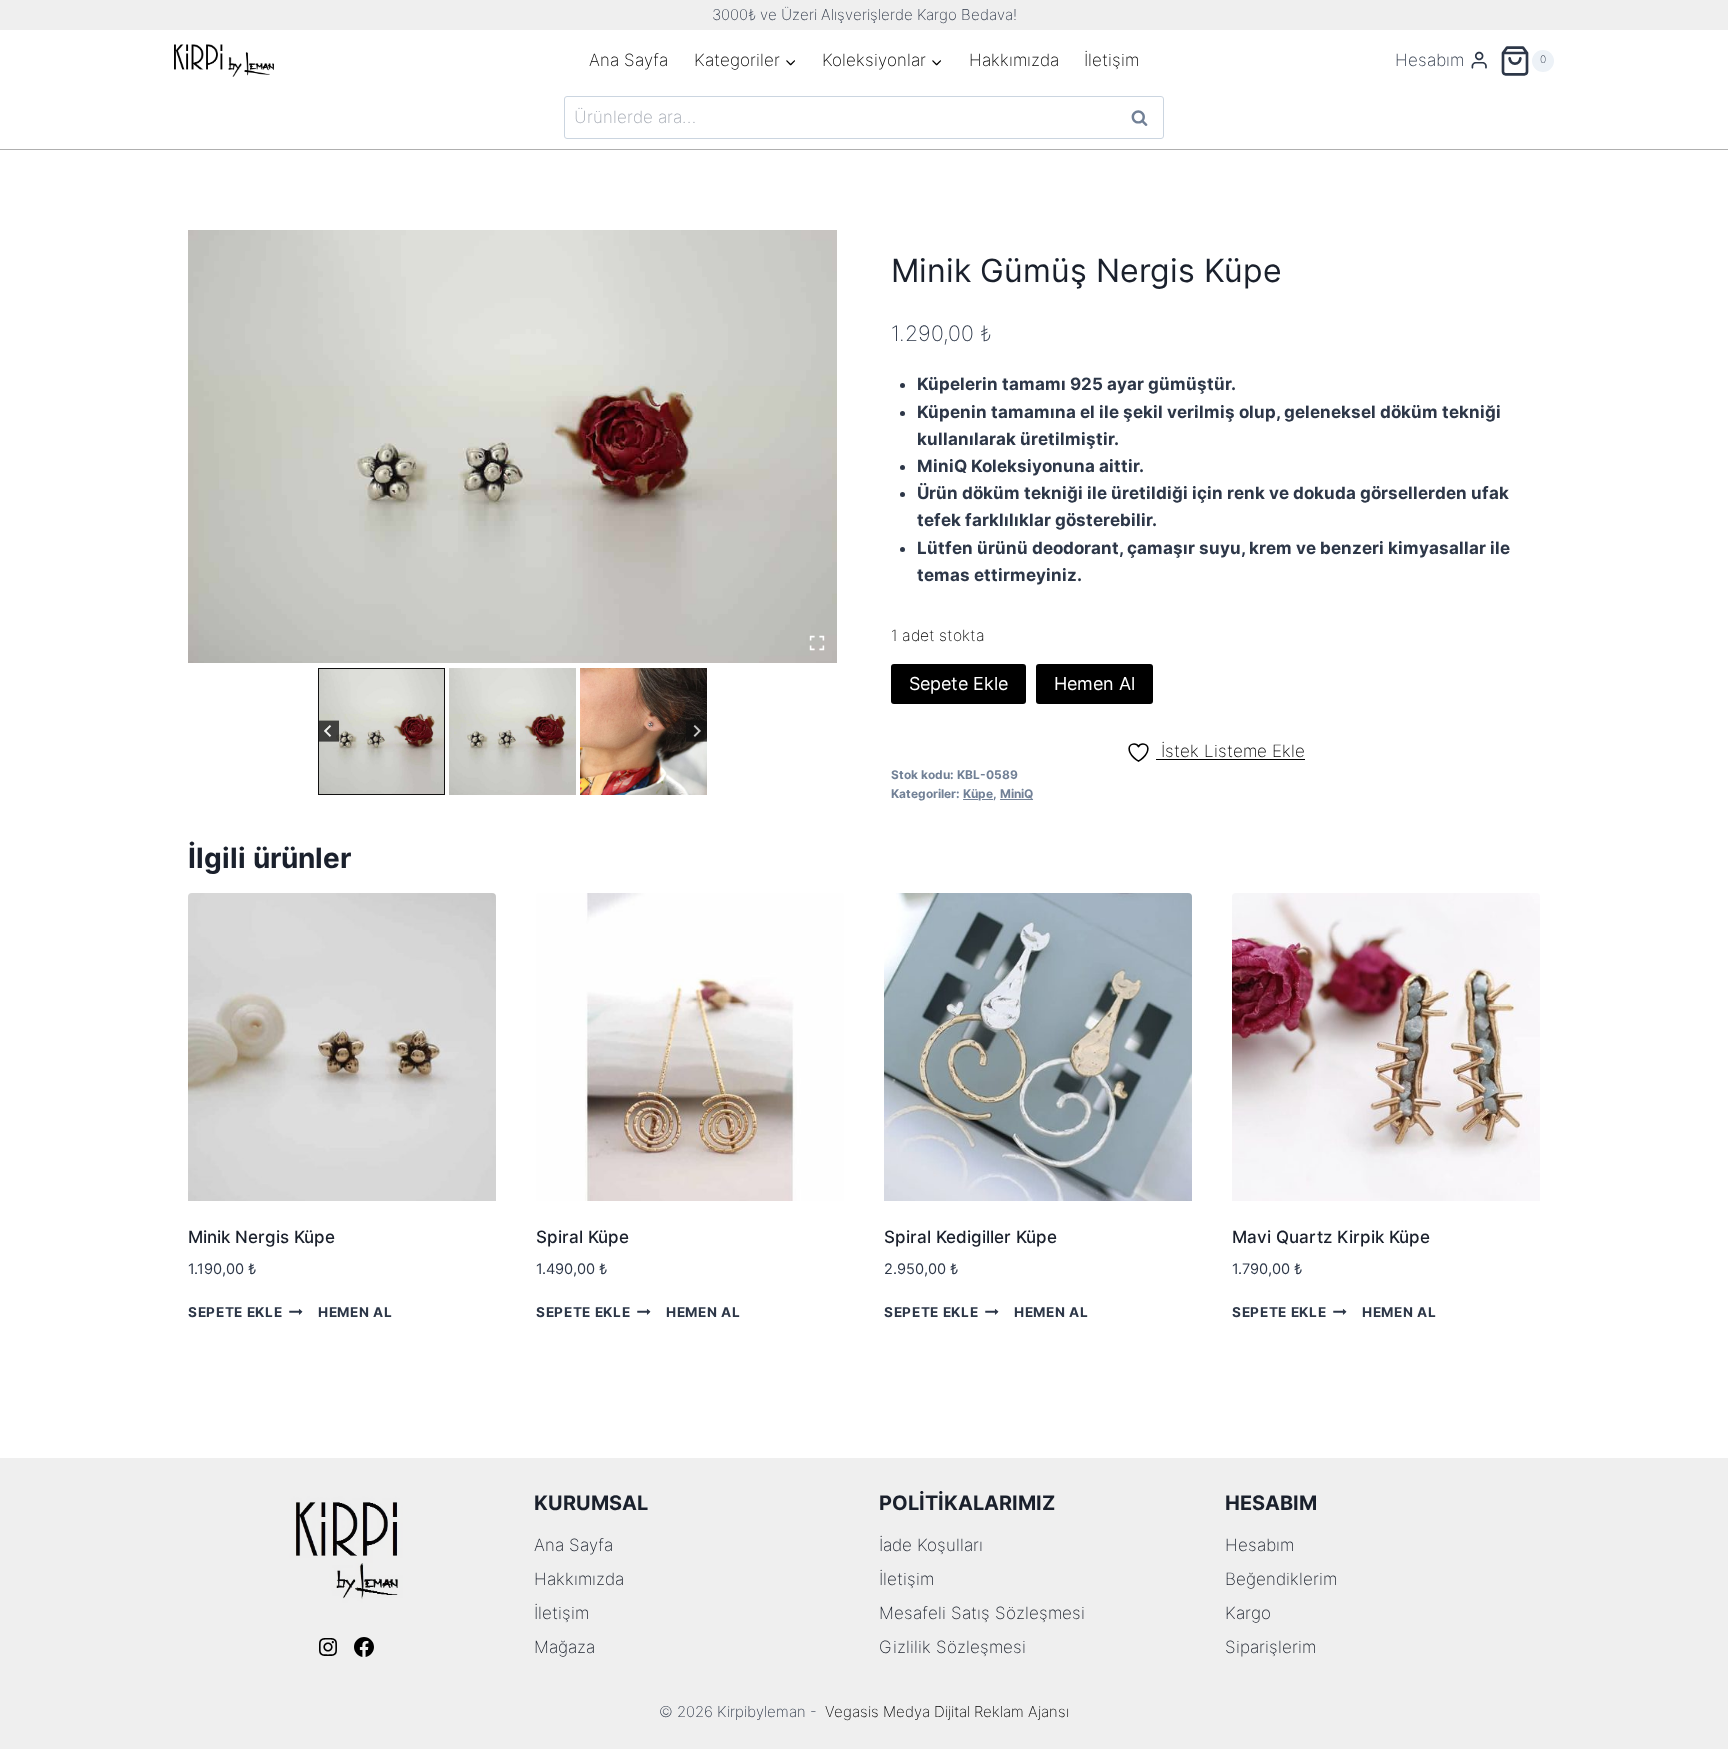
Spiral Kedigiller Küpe (970, 1237)
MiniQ (1016, 793)
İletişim (1111, 60)
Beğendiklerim (1281, 1579)
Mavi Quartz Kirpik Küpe (1331, 1237)
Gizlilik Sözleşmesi (952, 1647)
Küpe (978, 793)
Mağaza (564, 1647)
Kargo (1248, 1613)
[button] (381, 731)
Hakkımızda (1014, 60)
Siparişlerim (1270, 1647)
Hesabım (1259, 1545)
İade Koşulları (931, 1545)
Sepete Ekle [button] (235, 1312)
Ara (1140, 117)
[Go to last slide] (328, 731)
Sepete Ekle (958, 683)
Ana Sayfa (628, 60)
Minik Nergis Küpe (261, 1237)
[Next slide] (696, 731)
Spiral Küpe (582, 1237)
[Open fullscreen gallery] (817, 643)
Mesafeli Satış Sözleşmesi (982, 1613)
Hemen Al (1094, 683)
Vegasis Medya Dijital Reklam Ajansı (947, 1711)
